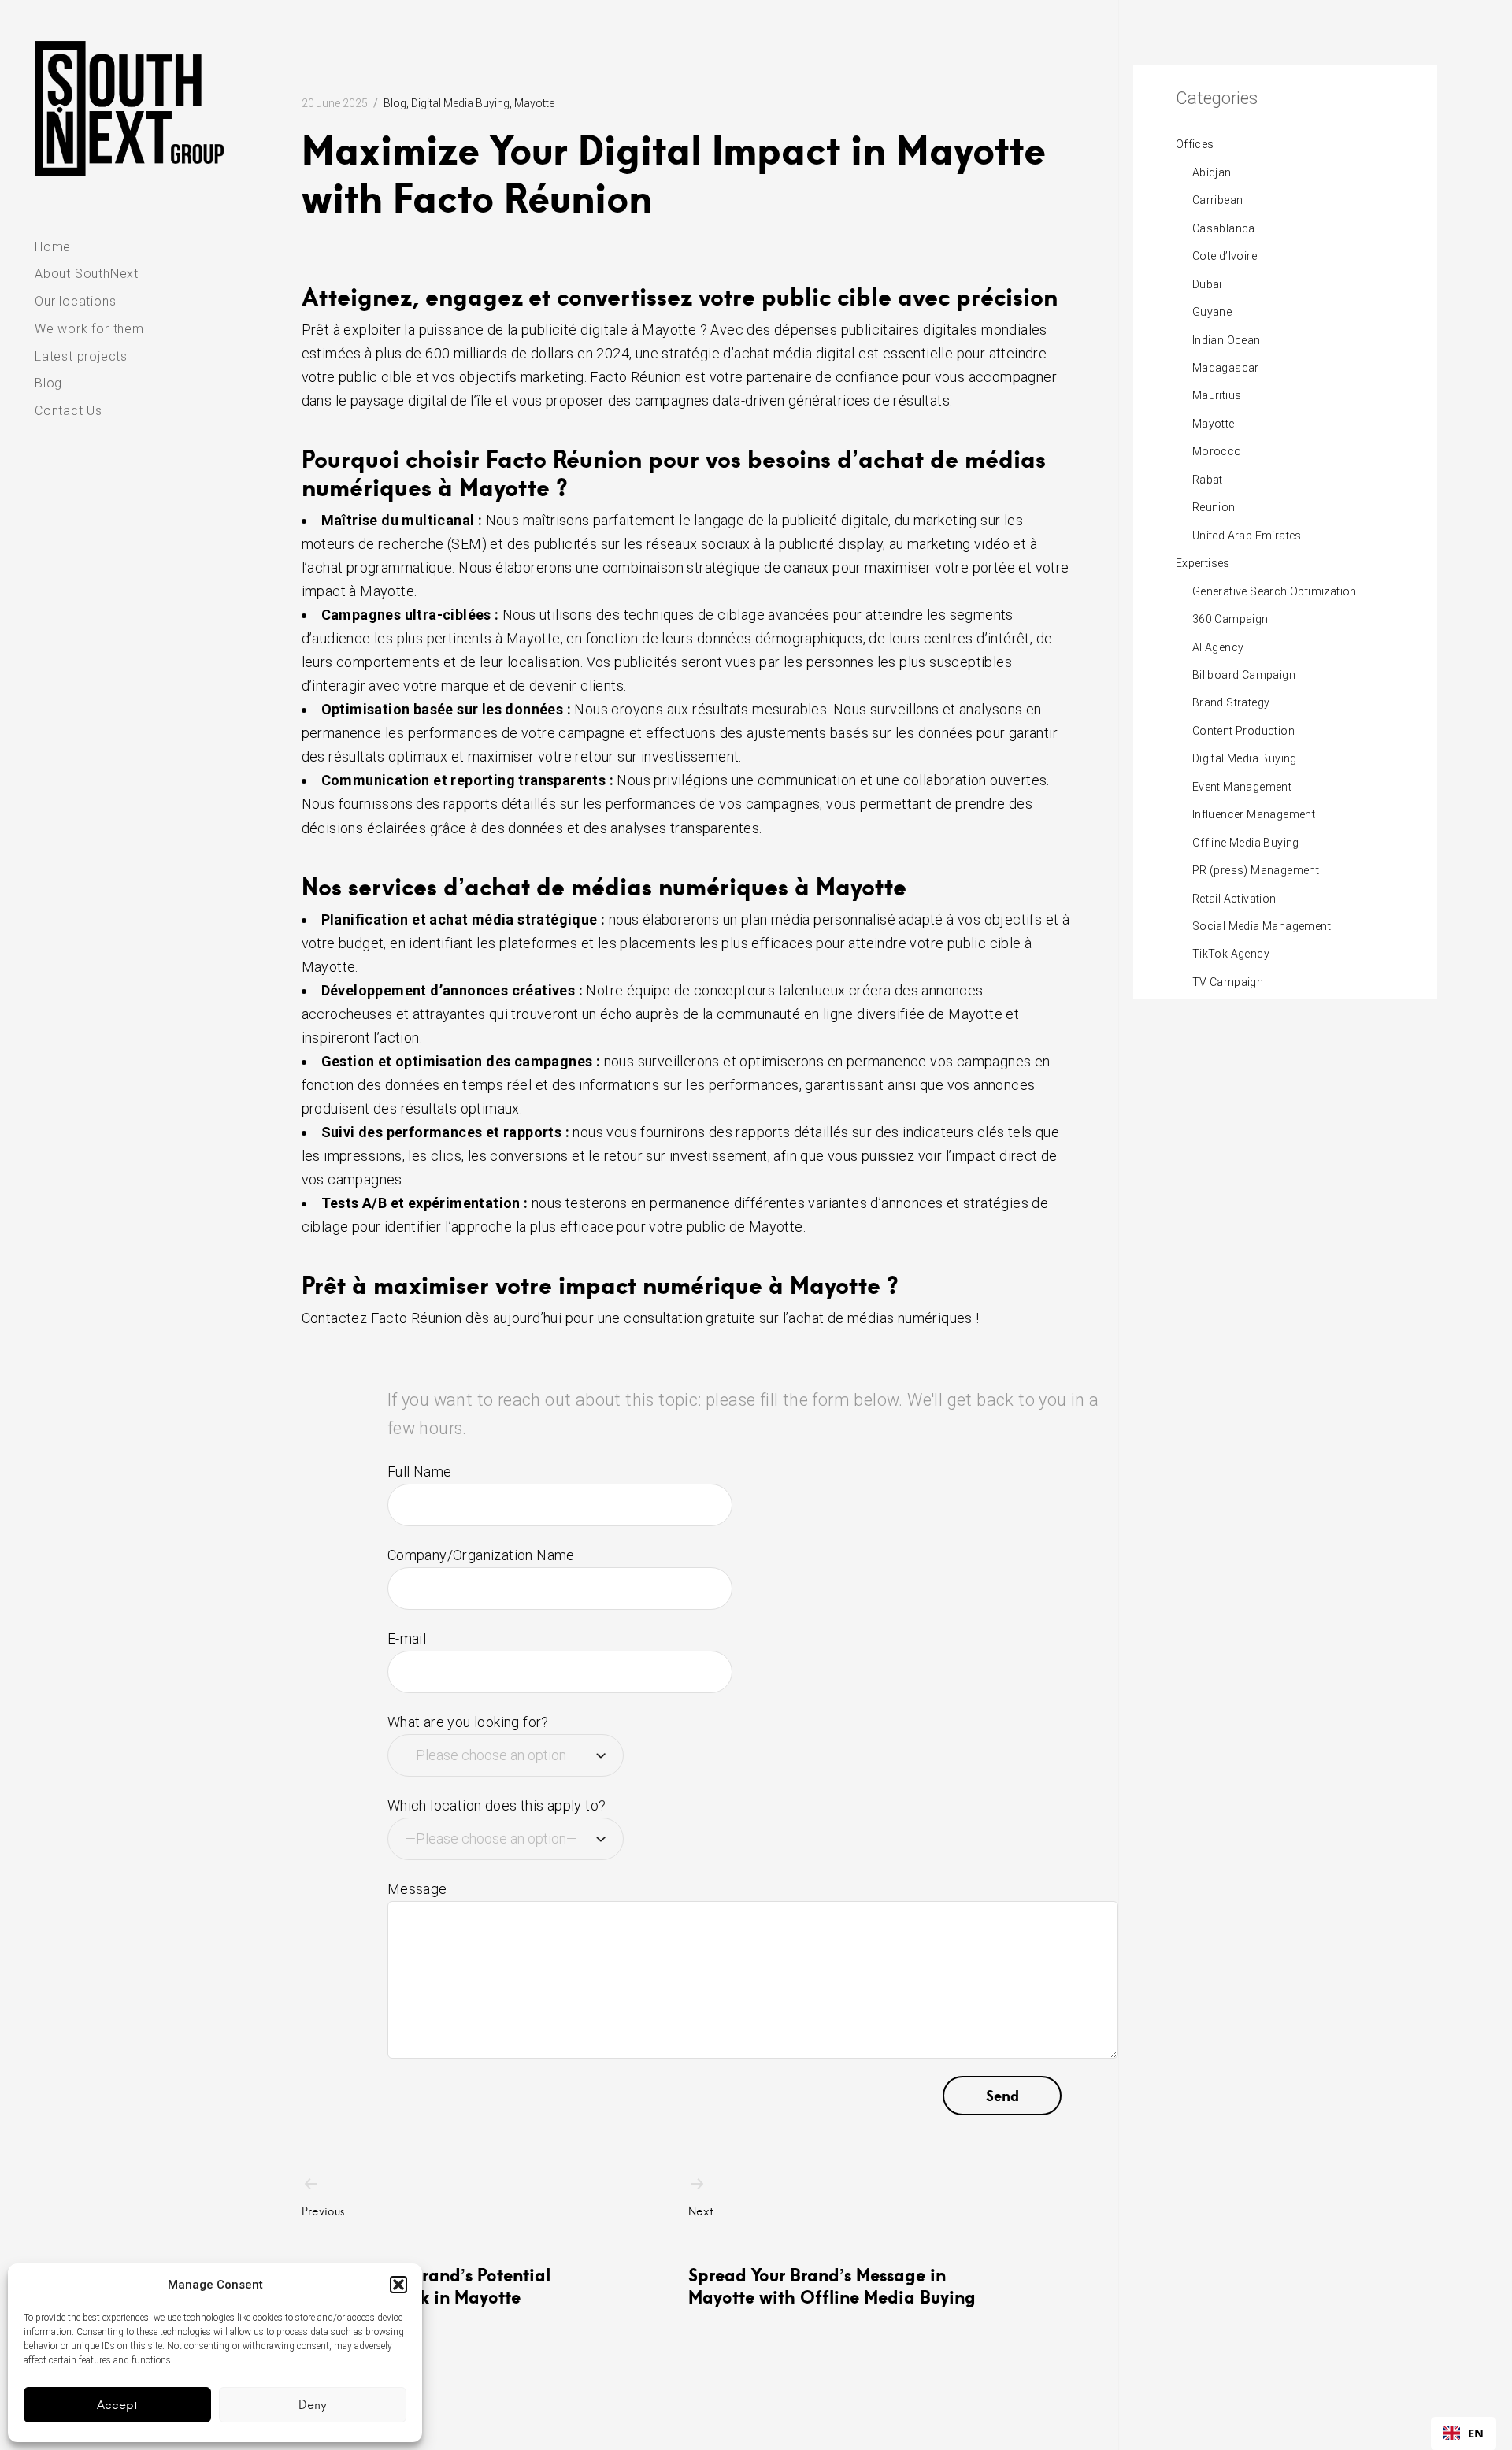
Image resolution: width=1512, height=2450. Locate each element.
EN (1476, 2433)
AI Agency (1218, 647)
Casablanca (1224, 228)
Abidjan (1212, 172)
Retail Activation (1234, 899)
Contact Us (69, 411)
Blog (48, 383)
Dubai (1207, 284)
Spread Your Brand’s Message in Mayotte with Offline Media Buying (832, 2256)
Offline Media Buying (1246, 843)
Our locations (75, 301)
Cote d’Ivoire (1225, 256)
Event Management (1242, 787)
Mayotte (534, 103)
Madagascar (1226, 368)
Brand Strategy (1231, 702)
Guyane (1212, 312)
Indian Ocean (1227, 340)
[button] (398, 2285)
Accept (117, 2405)
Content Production (1243, 731)
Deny (313, 2405)
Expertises (1203, 563)
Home (53, 247)
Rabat (1208, 480)
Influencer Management (1254, 814)
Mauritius (1217, 395)
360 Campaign (1230, 619)
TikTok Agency (1231, 954)
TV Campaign (1228, 982)
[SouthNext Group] (129, 109)
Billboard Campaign (1244, 675)
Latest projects (81, 356)
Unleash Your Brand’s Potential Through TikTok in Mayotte (426, 2256)
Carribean (1218, 200)
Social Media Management (1262, 926)
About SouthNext (87, 274)
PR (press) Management (1256, 870)
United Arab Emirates (1247, 536)
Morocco (1217, 451)
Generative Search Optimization (1275, 591)
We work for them (89, 329)
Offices (1195, 144)
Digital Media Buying (460, 103)
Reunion (1214, 507)
